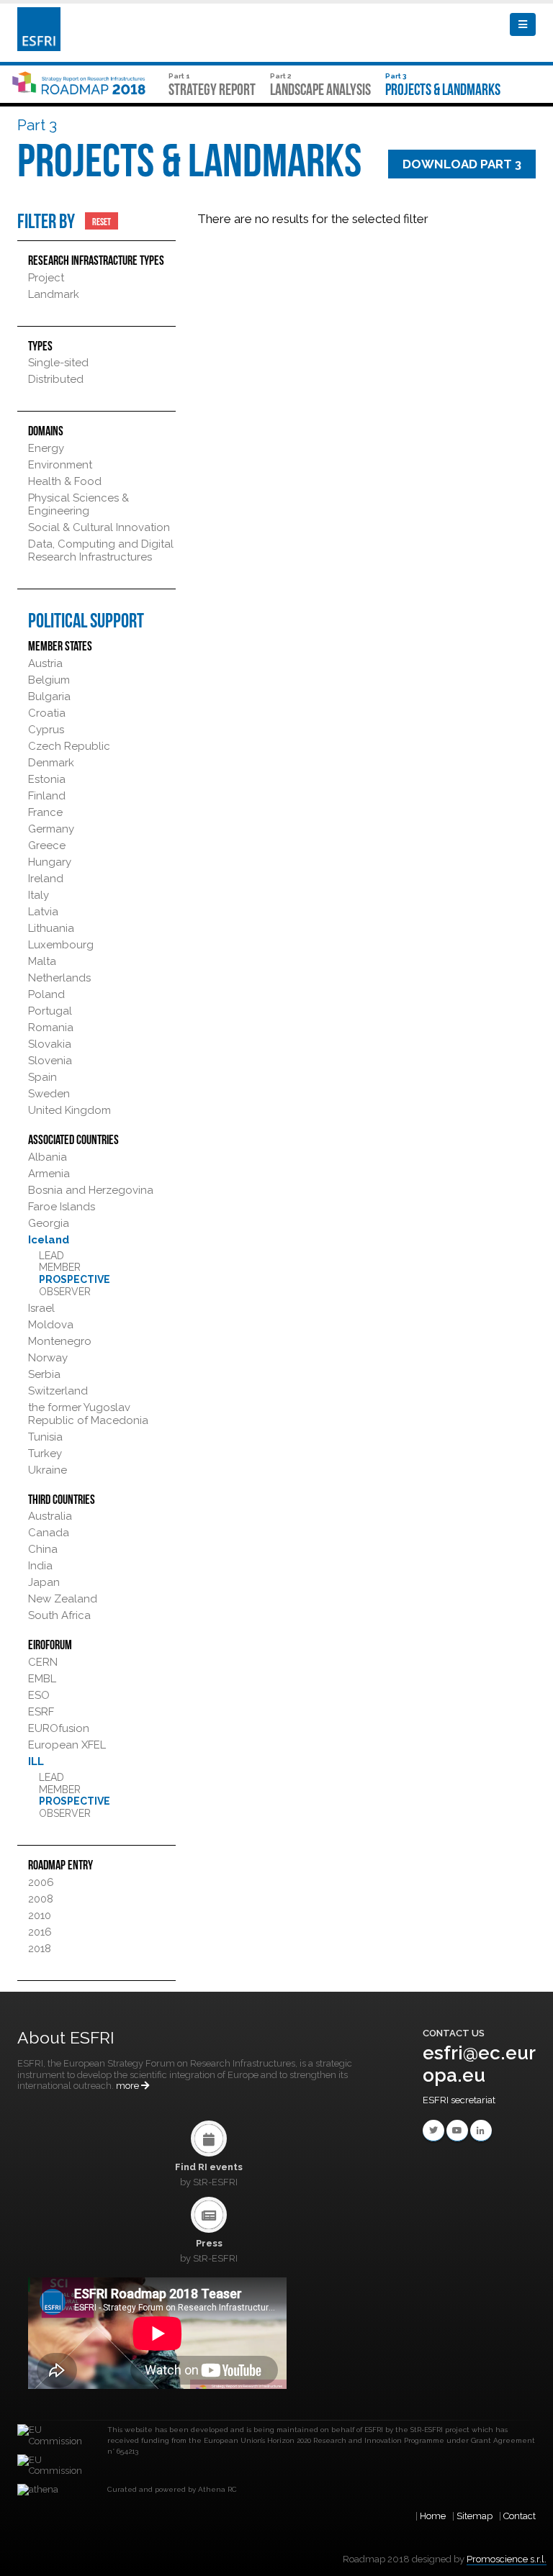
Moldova (51, 1325)
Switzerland (58, 1391)
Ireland (46, 879)
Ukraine (48, 1470)
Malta (42, 961)
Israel (41, 1308)
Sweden (49, 1094)
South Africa (59, 1615)
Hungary (50, 862)
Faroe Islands (62, 1207)
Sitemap (475, 2516)
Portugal (50, 1011)
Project (46, 278)
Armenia (49, 1174)
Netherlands (59, 978)
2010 (40, 1915)
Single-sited (58, 363)
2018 (40, 1949)
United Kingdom (69, 1110)
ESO (39, 1695)
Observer (65, 1292)
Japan (44, 1582)
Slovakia (50, 1044)
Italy (39, 895)
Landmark (54, 294)
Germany (51, 829)
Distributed (56, 379)
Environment (60, 465)
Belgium (49, 680)
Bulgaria (49, 697)
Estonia (47, 779)
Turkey (45, 1453)
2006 (41, 1882)
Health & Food (65, 481)
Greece (47, 845)
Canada (49, 1533)
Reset (102, 221)
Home (433, 2516)
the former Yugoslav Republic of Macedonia (88, 1414)
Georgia (49, 1223)
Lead (51, 1256)
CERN (43, 1662)
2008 (41, 1899)
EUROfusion (59, 1728)
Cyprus (46, 730)
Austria (45, 663)
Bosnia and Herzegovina (91, 1190)
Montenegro (60, 1341)
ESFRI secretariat (459, 2100)
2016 (40, 1932)
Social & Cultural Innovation (99, 527)
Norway (48, 1358)
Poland (46, 994)
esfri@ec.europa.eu (479, 2064)
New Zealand (63, 1599)
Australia (50, 1516)
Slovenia (50, 1061)
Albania (48, 1157)
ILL (36, 1761)
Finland (47, 796)
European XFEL (67, 1745)
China (43, 1549)
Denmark (51, 763)
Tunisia (45, 1437)
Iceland (49, 1240)
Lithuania (51, 928)
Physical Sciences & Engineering (78, 504)
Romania (51, 1028)
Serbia (44, 1374)
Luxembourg (61, 945)
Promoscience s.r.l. (507, 2559)
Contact (520, 2516)
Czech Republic (69, 746)
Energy (46, 448)
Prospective (75, 1279)
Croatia (47, 713)
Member (60, 1267)
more (129, 2086)
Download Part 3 (462, 164)
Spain (42, 1077)
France (45, 812)
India (40, 1566)
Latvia (43, 912)
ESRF (41, 1712)
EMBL (42, 1679)
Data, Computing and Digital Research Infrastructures (101, 550)
